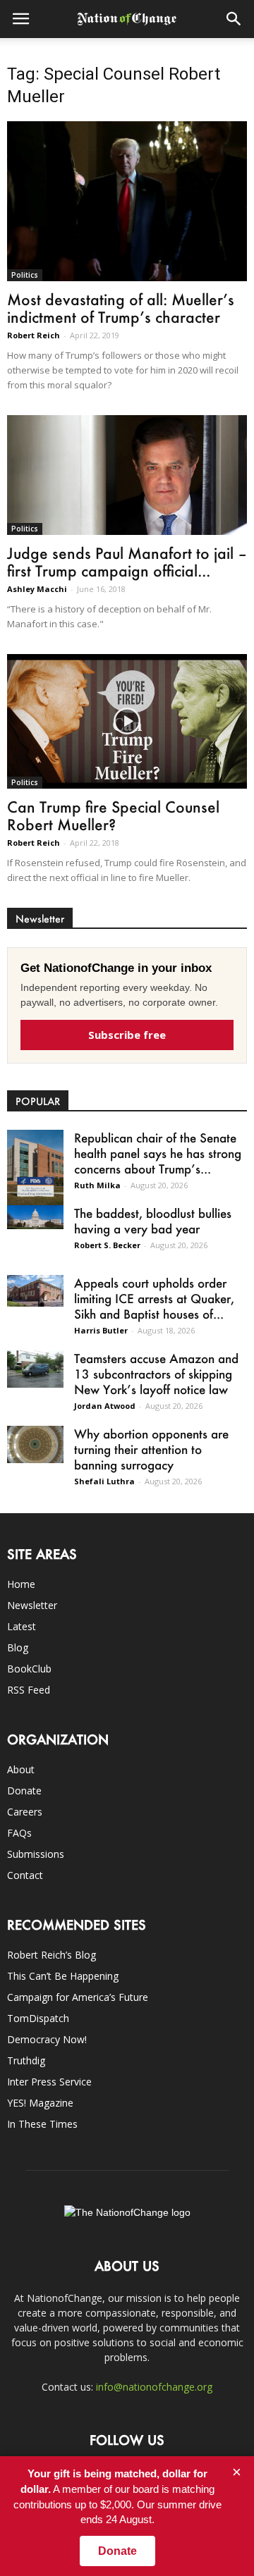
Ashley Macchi (37, 589)
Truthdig (26, 2060)
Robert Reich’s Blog (52, 1955)
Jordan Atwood (105, 1406)
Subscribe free (127, 1035)
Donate (24, 1791)
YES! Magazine (40, 2103)
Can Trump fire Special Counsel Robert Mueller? (113, 815)
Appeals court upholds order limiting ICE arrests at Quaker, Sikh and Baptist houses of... (154, 1298)
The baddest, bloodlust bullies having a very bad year (153, 1221)
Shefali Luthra (104, 1481)
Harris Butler (101, 1330)
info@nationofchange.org (154, 2387)
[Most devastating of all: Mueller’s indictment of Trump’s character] (127, 201)
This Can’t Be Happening (63, 1976)
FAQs (19, 1833)
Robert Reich (34, 335)
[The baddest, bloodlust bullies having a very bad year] (35, 1217)
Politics (25, 275)
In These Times (42, 2124)
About (21, 1769)
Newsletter (32, 1605)
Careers (25, 1812)
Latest (22, 1626)
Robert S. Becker (107, 1245)
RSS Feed (29, 1690)
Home (21, 1584)
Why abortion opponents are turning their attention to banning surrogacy (151, 1449)
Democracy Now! (47, 2039)
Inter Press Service (49, 2082)
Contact (25, 1875)
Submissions (36, 1854)
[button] (234, 19)
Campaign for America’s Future (78, 1997)
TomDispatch (38, 2018)
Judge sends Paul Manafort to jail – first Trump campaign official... (127, 562)
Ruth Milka (97, 1185)
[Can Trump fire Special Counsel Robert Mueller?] (127, 721)
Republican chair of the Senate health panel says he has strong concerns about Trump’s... (158, 1153)
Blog (18, 1647)
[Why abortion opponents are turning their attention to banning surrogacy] (35, 1444)
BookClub (29, 1669)
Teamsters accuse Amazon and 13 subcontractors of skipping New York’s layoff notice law (156, 1374)
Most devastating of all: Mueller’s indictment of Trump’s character (121, 308)
